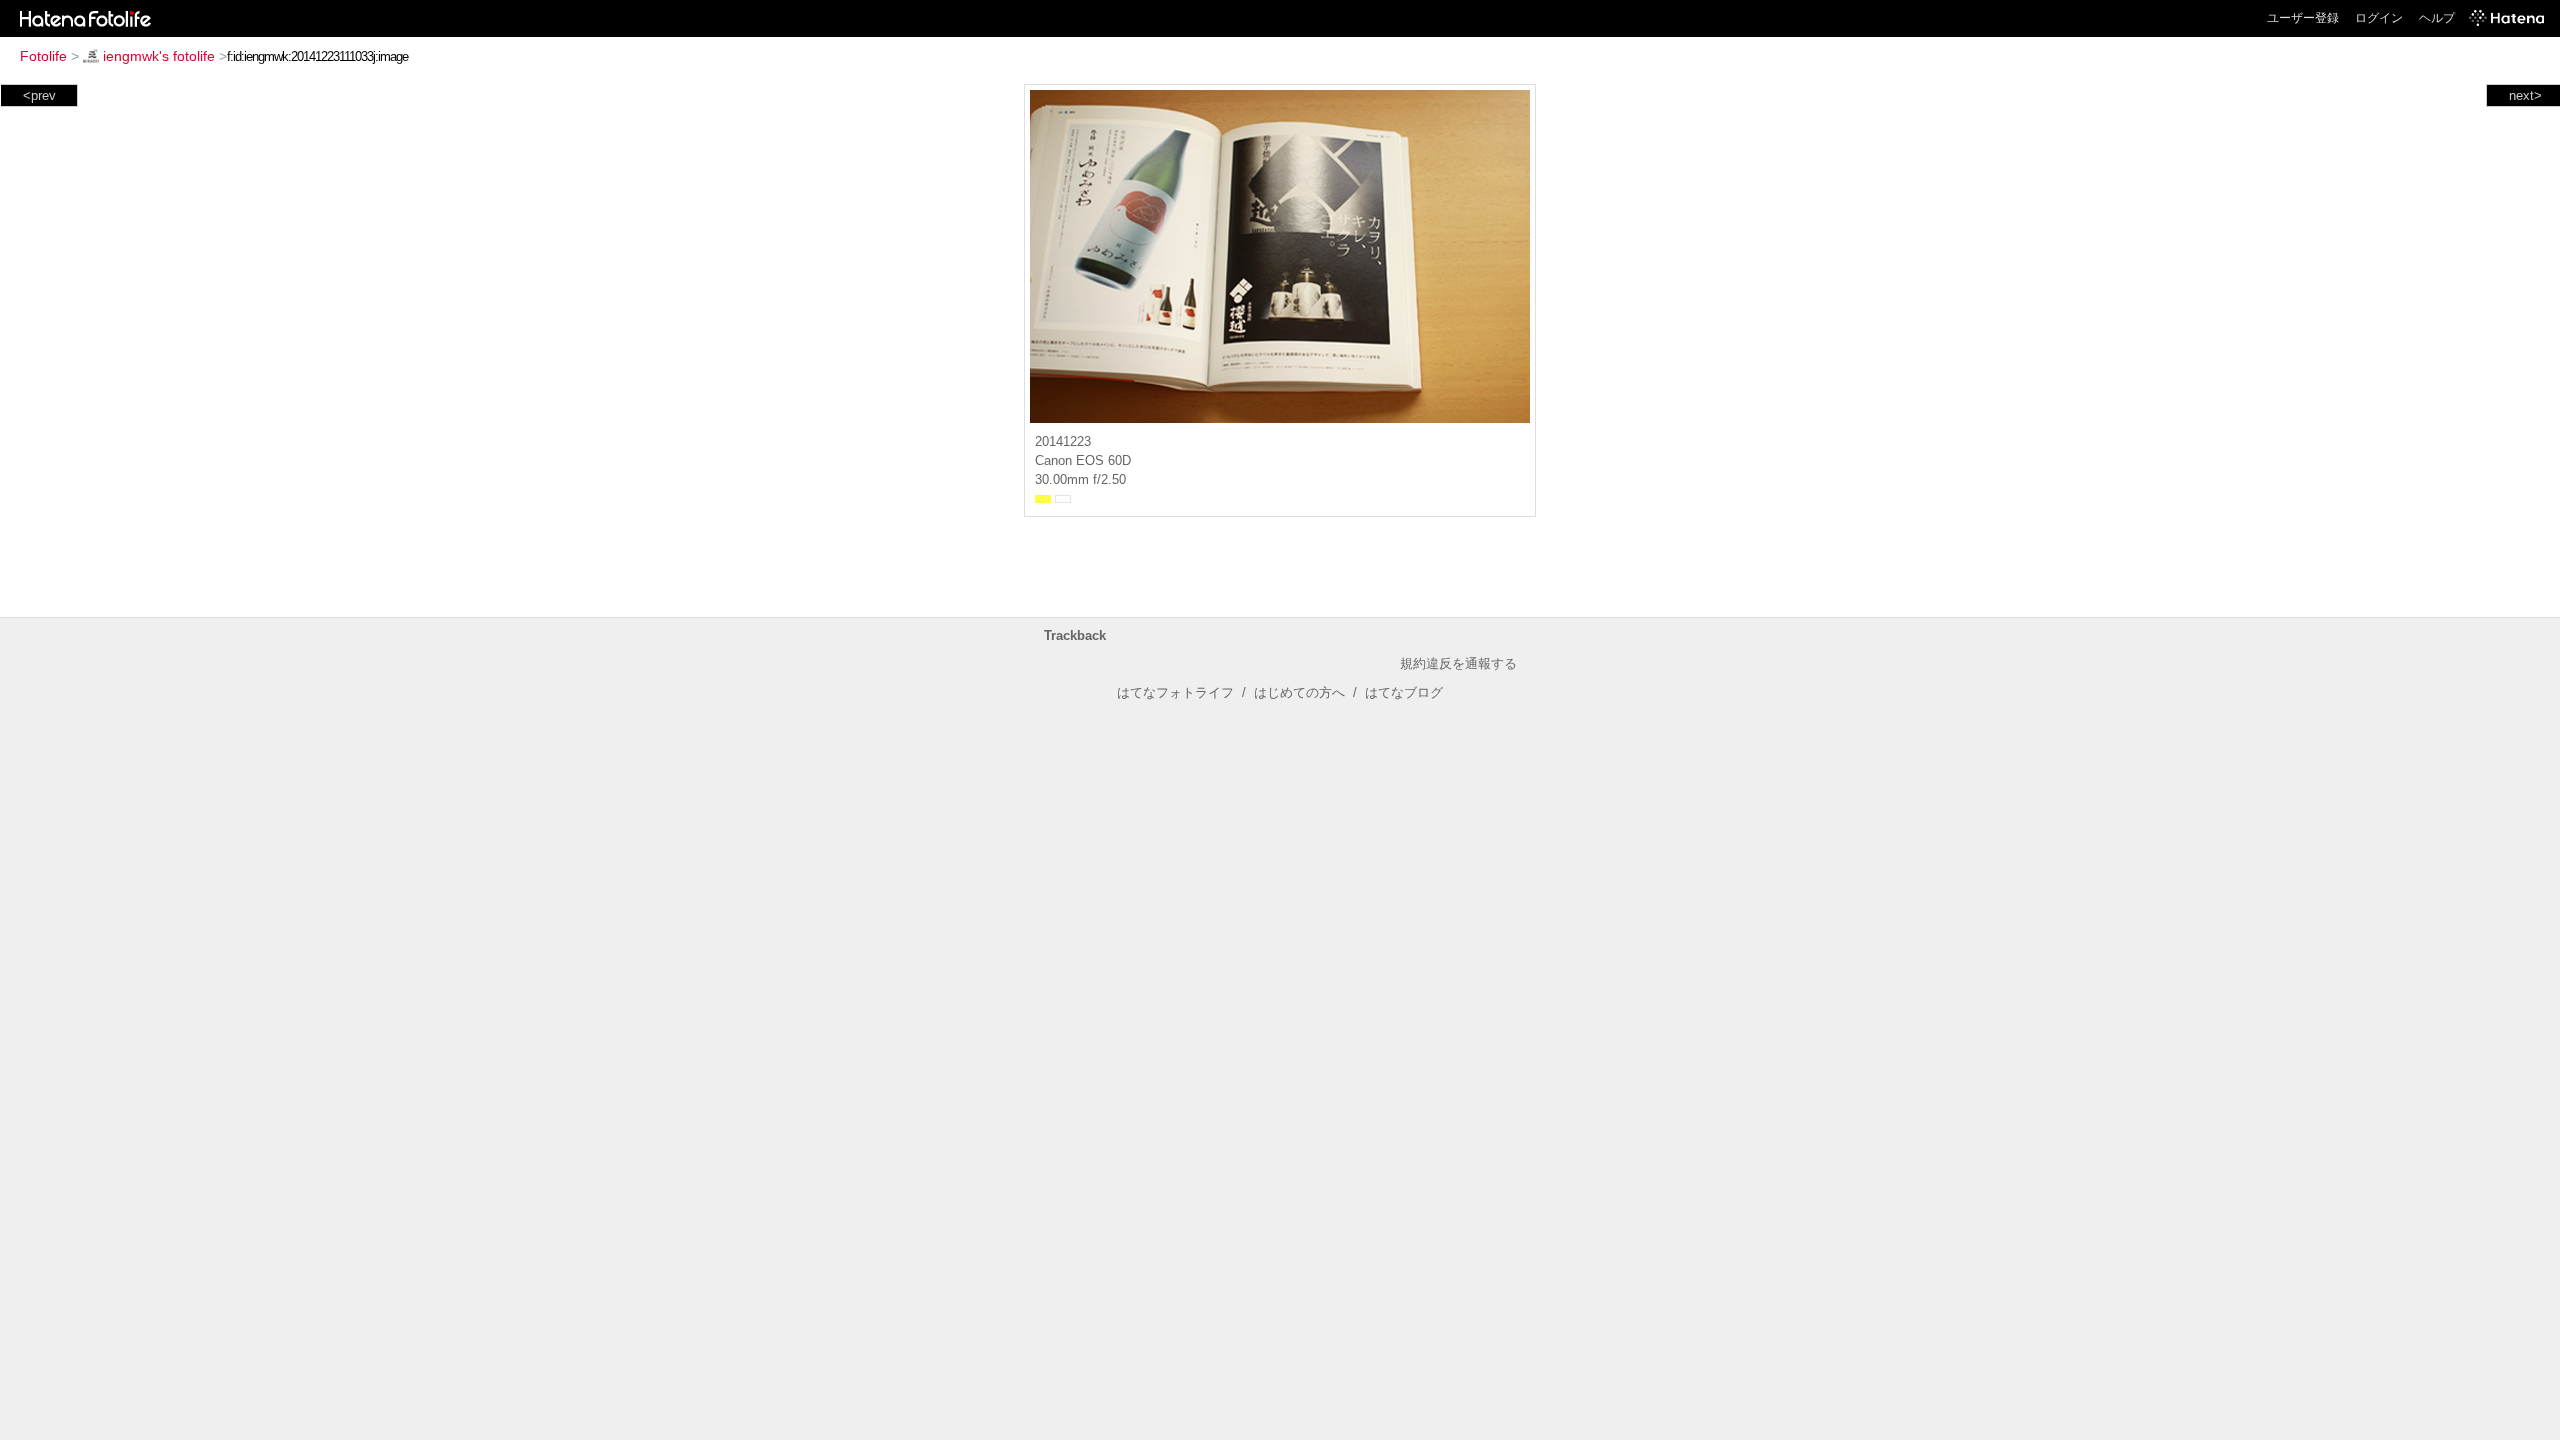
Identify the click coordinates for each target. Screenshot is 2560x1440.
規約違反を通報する (1458, 663)
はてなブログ (1404, 692)
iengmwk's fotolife (159, 56)
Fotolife (43, 56)
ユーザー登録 (2303, 18)
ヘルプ (2437, 18)
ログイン (2379, 18)
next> (2525, 95)
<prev (39, 95)
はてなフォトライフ (1175, 692)
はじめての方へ (1299, 692)
